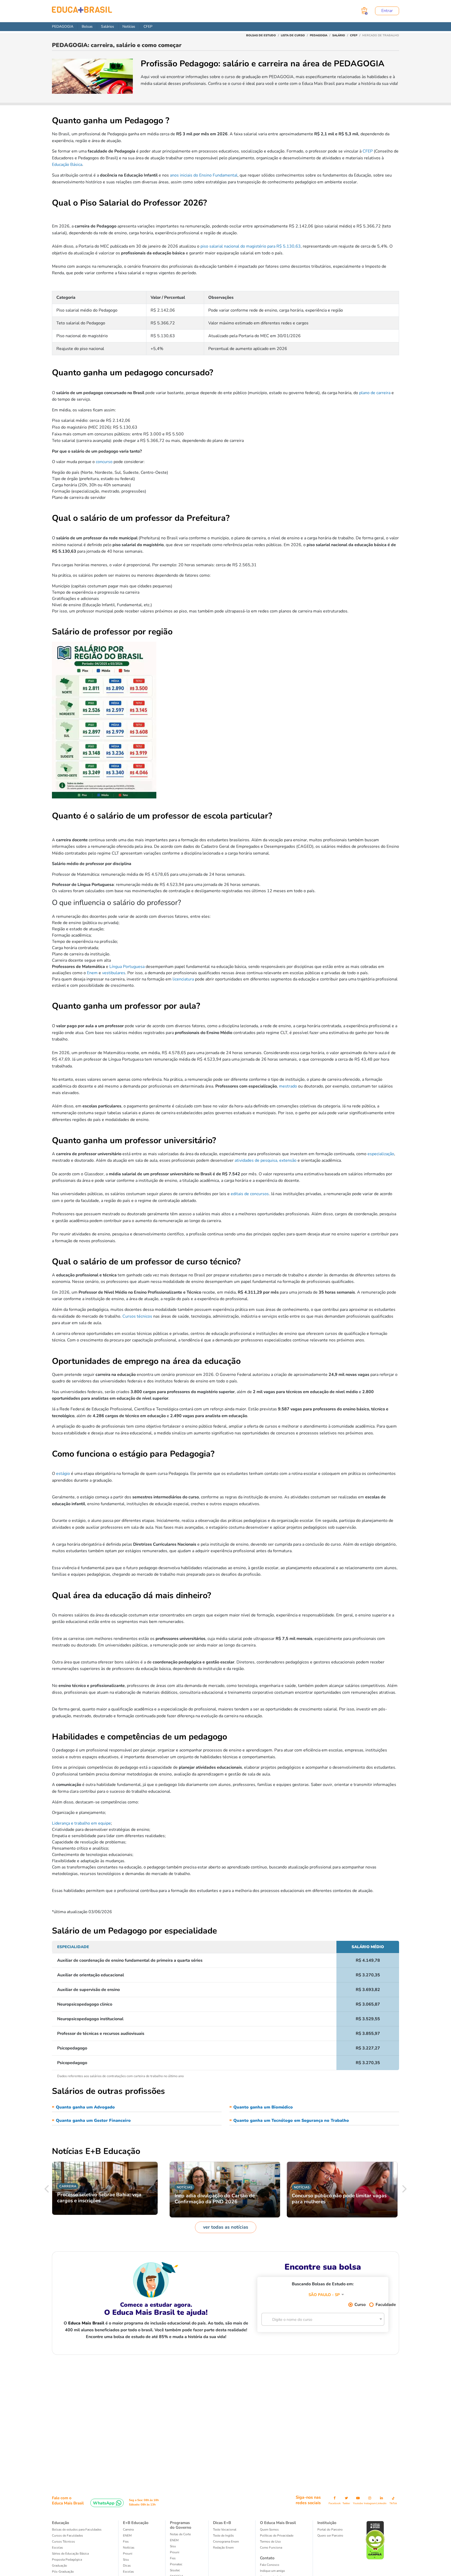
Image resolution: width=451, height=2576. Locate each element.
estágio (63, 1474)
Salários (108, 27)
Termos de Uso (270, 2542)
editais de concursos (250, 1194)
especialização (381, 1154)
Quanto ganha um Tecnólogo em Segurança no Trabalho (291, 2121)
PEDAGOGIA (63, 27)
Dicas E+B (222, 2523)
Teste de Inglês (223, 2536)
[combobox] (319, 2293)
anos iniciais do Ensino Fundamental (204, 175)
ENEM (127, 2536)
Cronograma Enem (226, 2542)
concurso (104, 462)
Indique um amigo (272, 2571)
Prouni (128, 2554)
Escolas (57, 2548)
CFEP (148, 27)
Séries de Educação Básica (70, 2554)
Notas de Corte (180, 2534)
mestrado (288, 1086)
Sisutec (175, 2570)
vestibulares (114, 973)
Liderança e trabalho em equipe (81, 1823)
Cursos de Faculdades (67, 2536)
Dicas (127, 2566)
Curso (360, 2305)
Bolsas (87, 27)
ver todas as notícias (226, 2227)
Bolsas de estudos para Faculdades (77, 2530)
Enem (92, 973)
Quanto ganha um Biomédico (263, 2107)
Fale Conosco (270, 2565)
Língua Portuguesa (127, 967)
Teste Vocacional (225, 2530)
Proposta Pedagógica (67, 2560)
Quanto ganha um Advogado (85, 2107)
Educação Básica (67, 165)
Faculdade (385, 2305)
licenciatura (183, 979)
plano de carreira (375, 393)
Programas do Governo (181, 2525)
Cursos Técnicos (63, 2542)
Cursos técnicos (137, 1316)
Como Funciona (271, 2548)
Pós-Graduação (63, 2572)
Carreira (128, 2530)
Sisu (126, 2560)
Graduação (60, 2566)
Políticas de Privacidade (277, 2536)
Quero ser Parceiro (330, 2536)
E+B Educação (136, 2523)
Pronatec (176, 2564)
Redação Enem (223, 2548)
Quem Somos (269, 2530)
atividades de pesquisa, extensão (266, 1160)
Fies (126, 2542)
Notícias (129, 27)
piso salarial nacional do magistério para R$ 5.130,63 (251, 246)
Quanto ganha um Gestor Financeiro (93, 2121)
